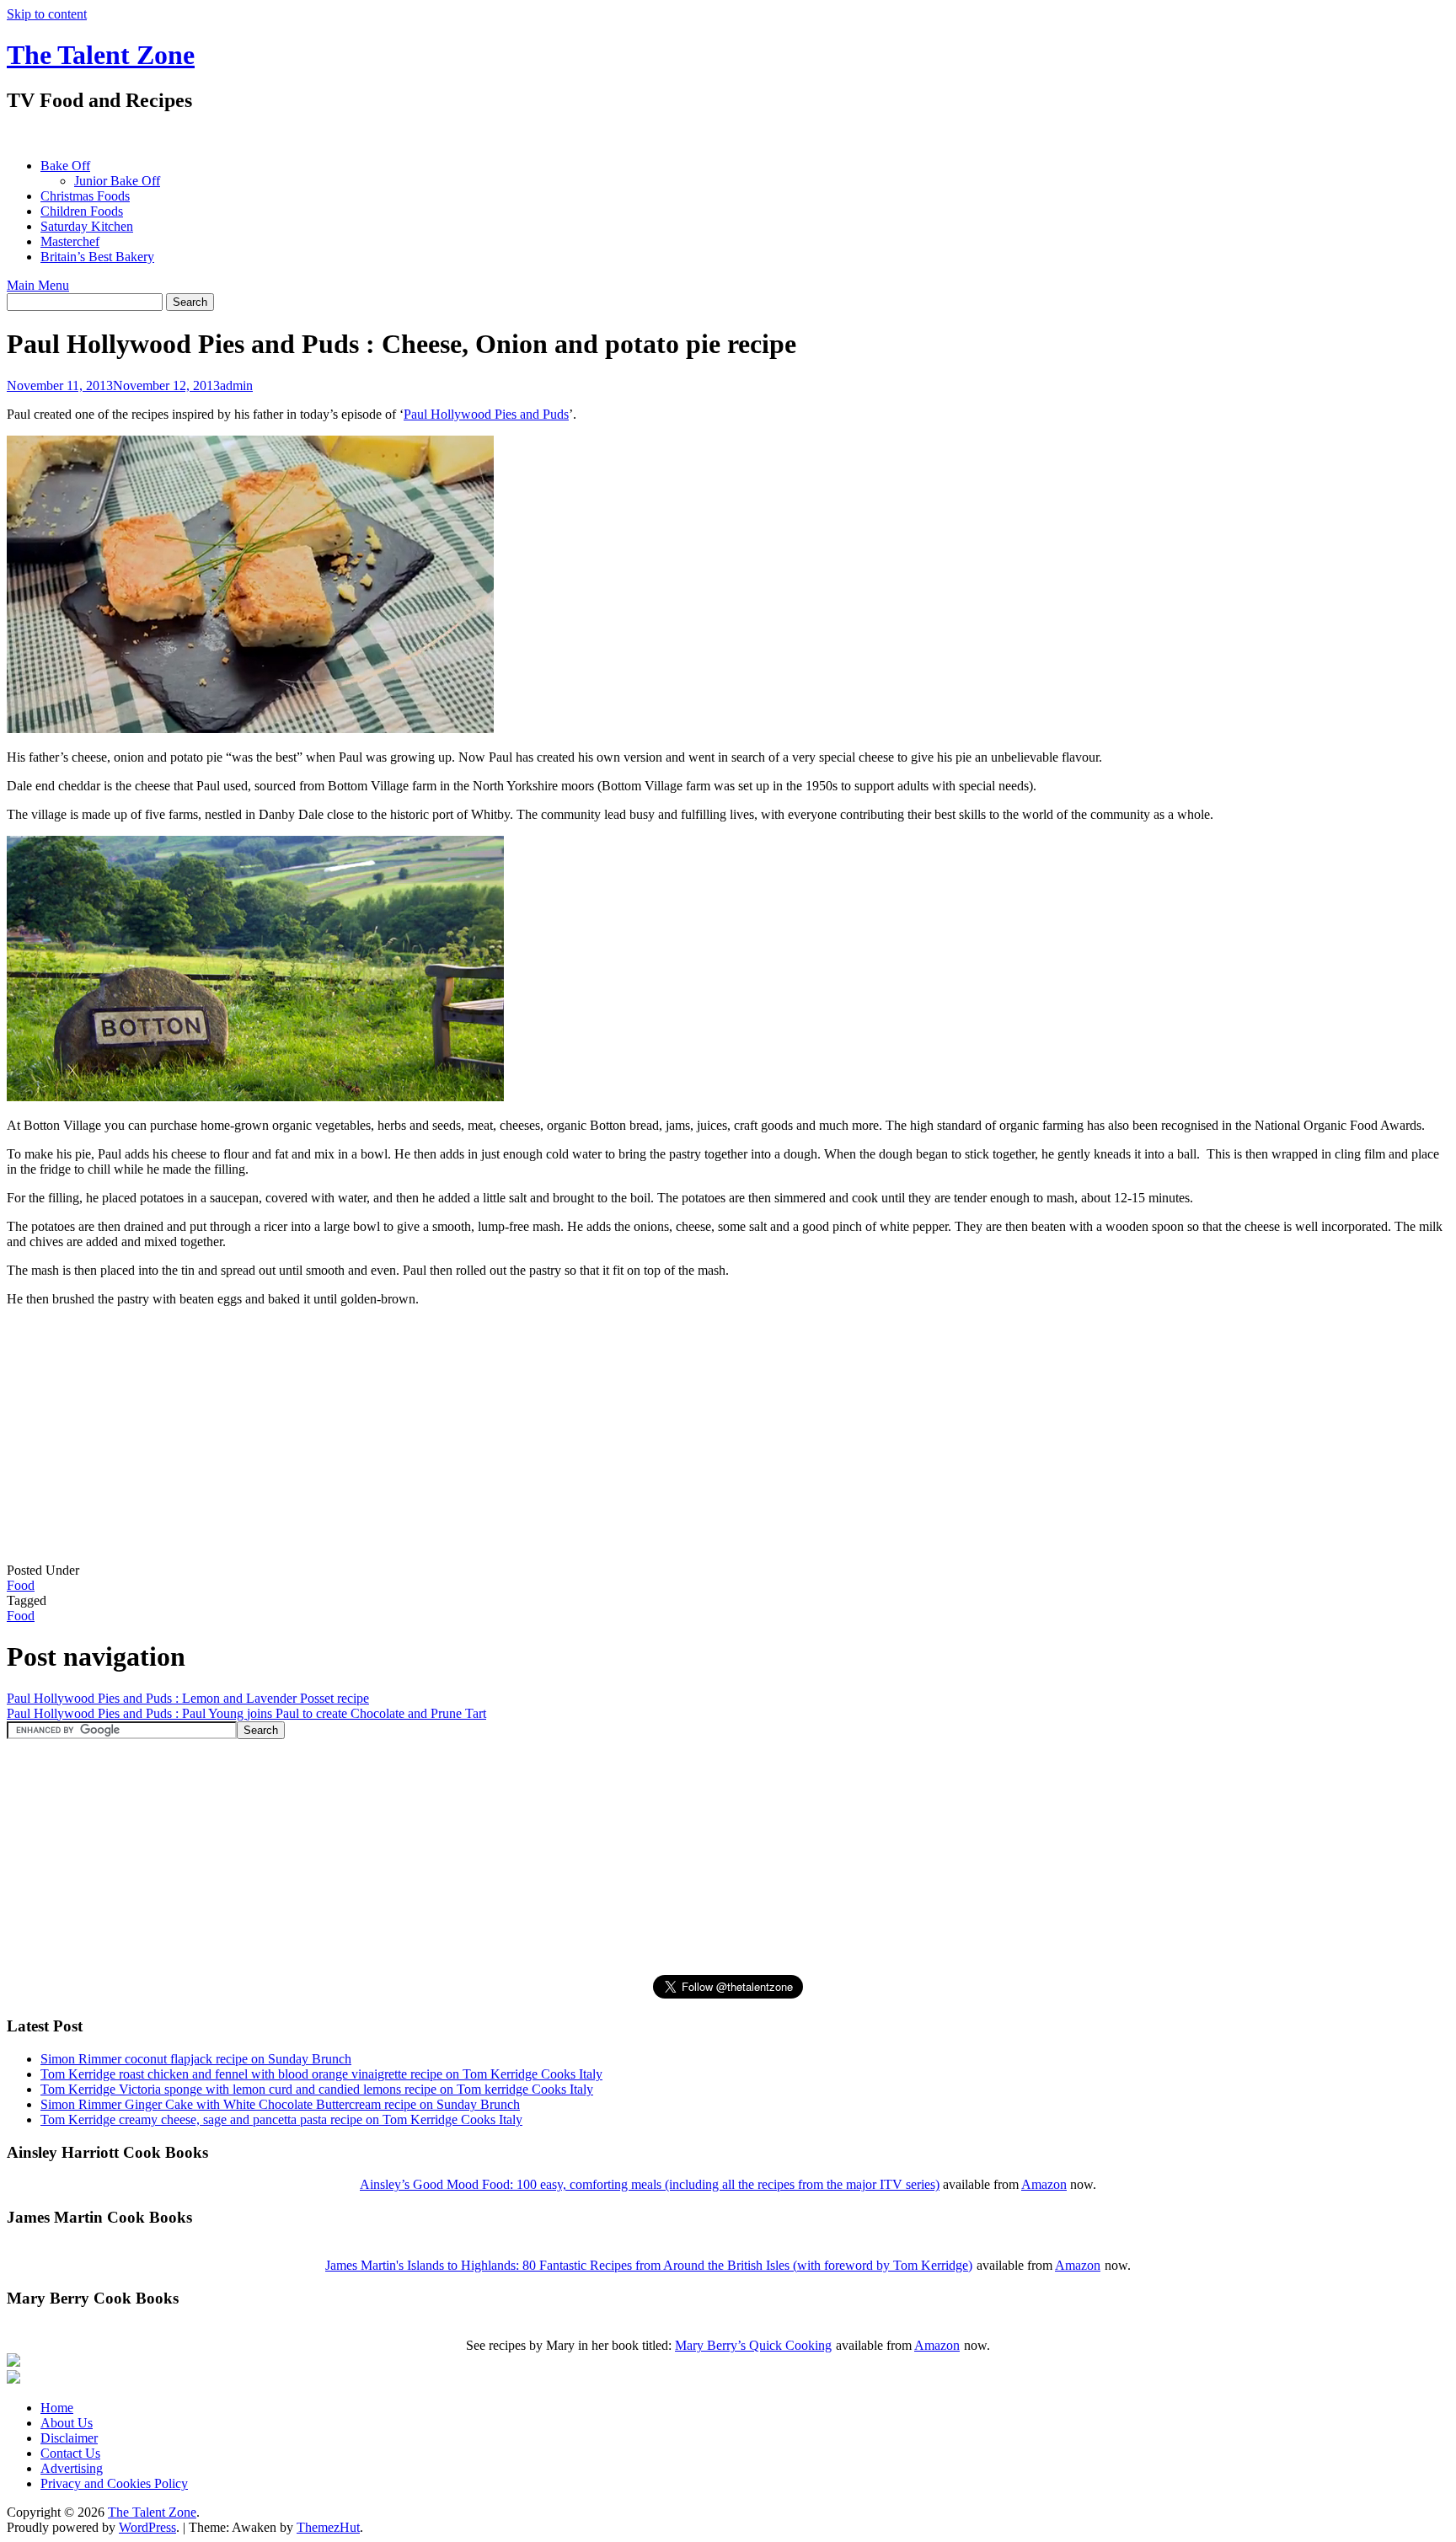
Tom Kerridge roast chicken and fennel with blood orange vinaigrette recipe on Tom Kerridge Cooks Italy (321, 2074)
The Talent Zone (101, 55)
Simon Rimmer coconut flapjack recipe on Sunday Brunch (196, 2059)
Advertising (72, 2468)
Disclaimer (69, 2438)
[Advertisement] (313, 135)
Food (21, 1585)
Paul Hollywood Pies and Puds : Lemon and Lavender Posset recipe (188, 1698)
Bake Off (65, 166)
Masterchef (70, 241)
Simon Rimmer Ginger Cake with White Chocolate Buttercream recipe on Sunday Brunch (280, 2104)
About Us (67, 2423)
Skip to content (47, 14)
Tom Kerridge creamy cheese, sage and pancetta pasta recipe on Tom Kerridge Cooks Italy (281, 2119)
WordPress (147, 2527)
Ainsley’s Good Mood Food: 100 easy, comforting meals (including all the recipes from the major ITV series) (650, 2184)
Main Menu (38, 285)
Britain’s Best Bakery (97, 257)
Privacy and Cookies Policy (114, 2483)
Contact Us (70, 2453)
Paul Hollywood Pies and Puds (486, 414)
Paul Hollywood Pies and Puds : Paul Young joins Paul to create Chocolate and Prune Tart (246, 1713)
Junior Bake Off (117, 181)
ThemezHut (328, 2527)
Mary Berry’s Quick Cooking (753, 2345)
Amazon (1044, 2184)
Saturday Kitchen (87, 226)
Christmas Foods (85, 196)
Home (57, 2408)
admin (236, 385)
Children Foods (82, 211)
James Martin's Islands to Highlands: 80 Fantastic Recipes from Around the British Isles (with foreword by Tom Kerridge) (649, 2265)
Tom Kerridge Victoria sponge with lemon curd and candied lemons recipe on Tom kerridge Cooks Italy (317, 2089)
